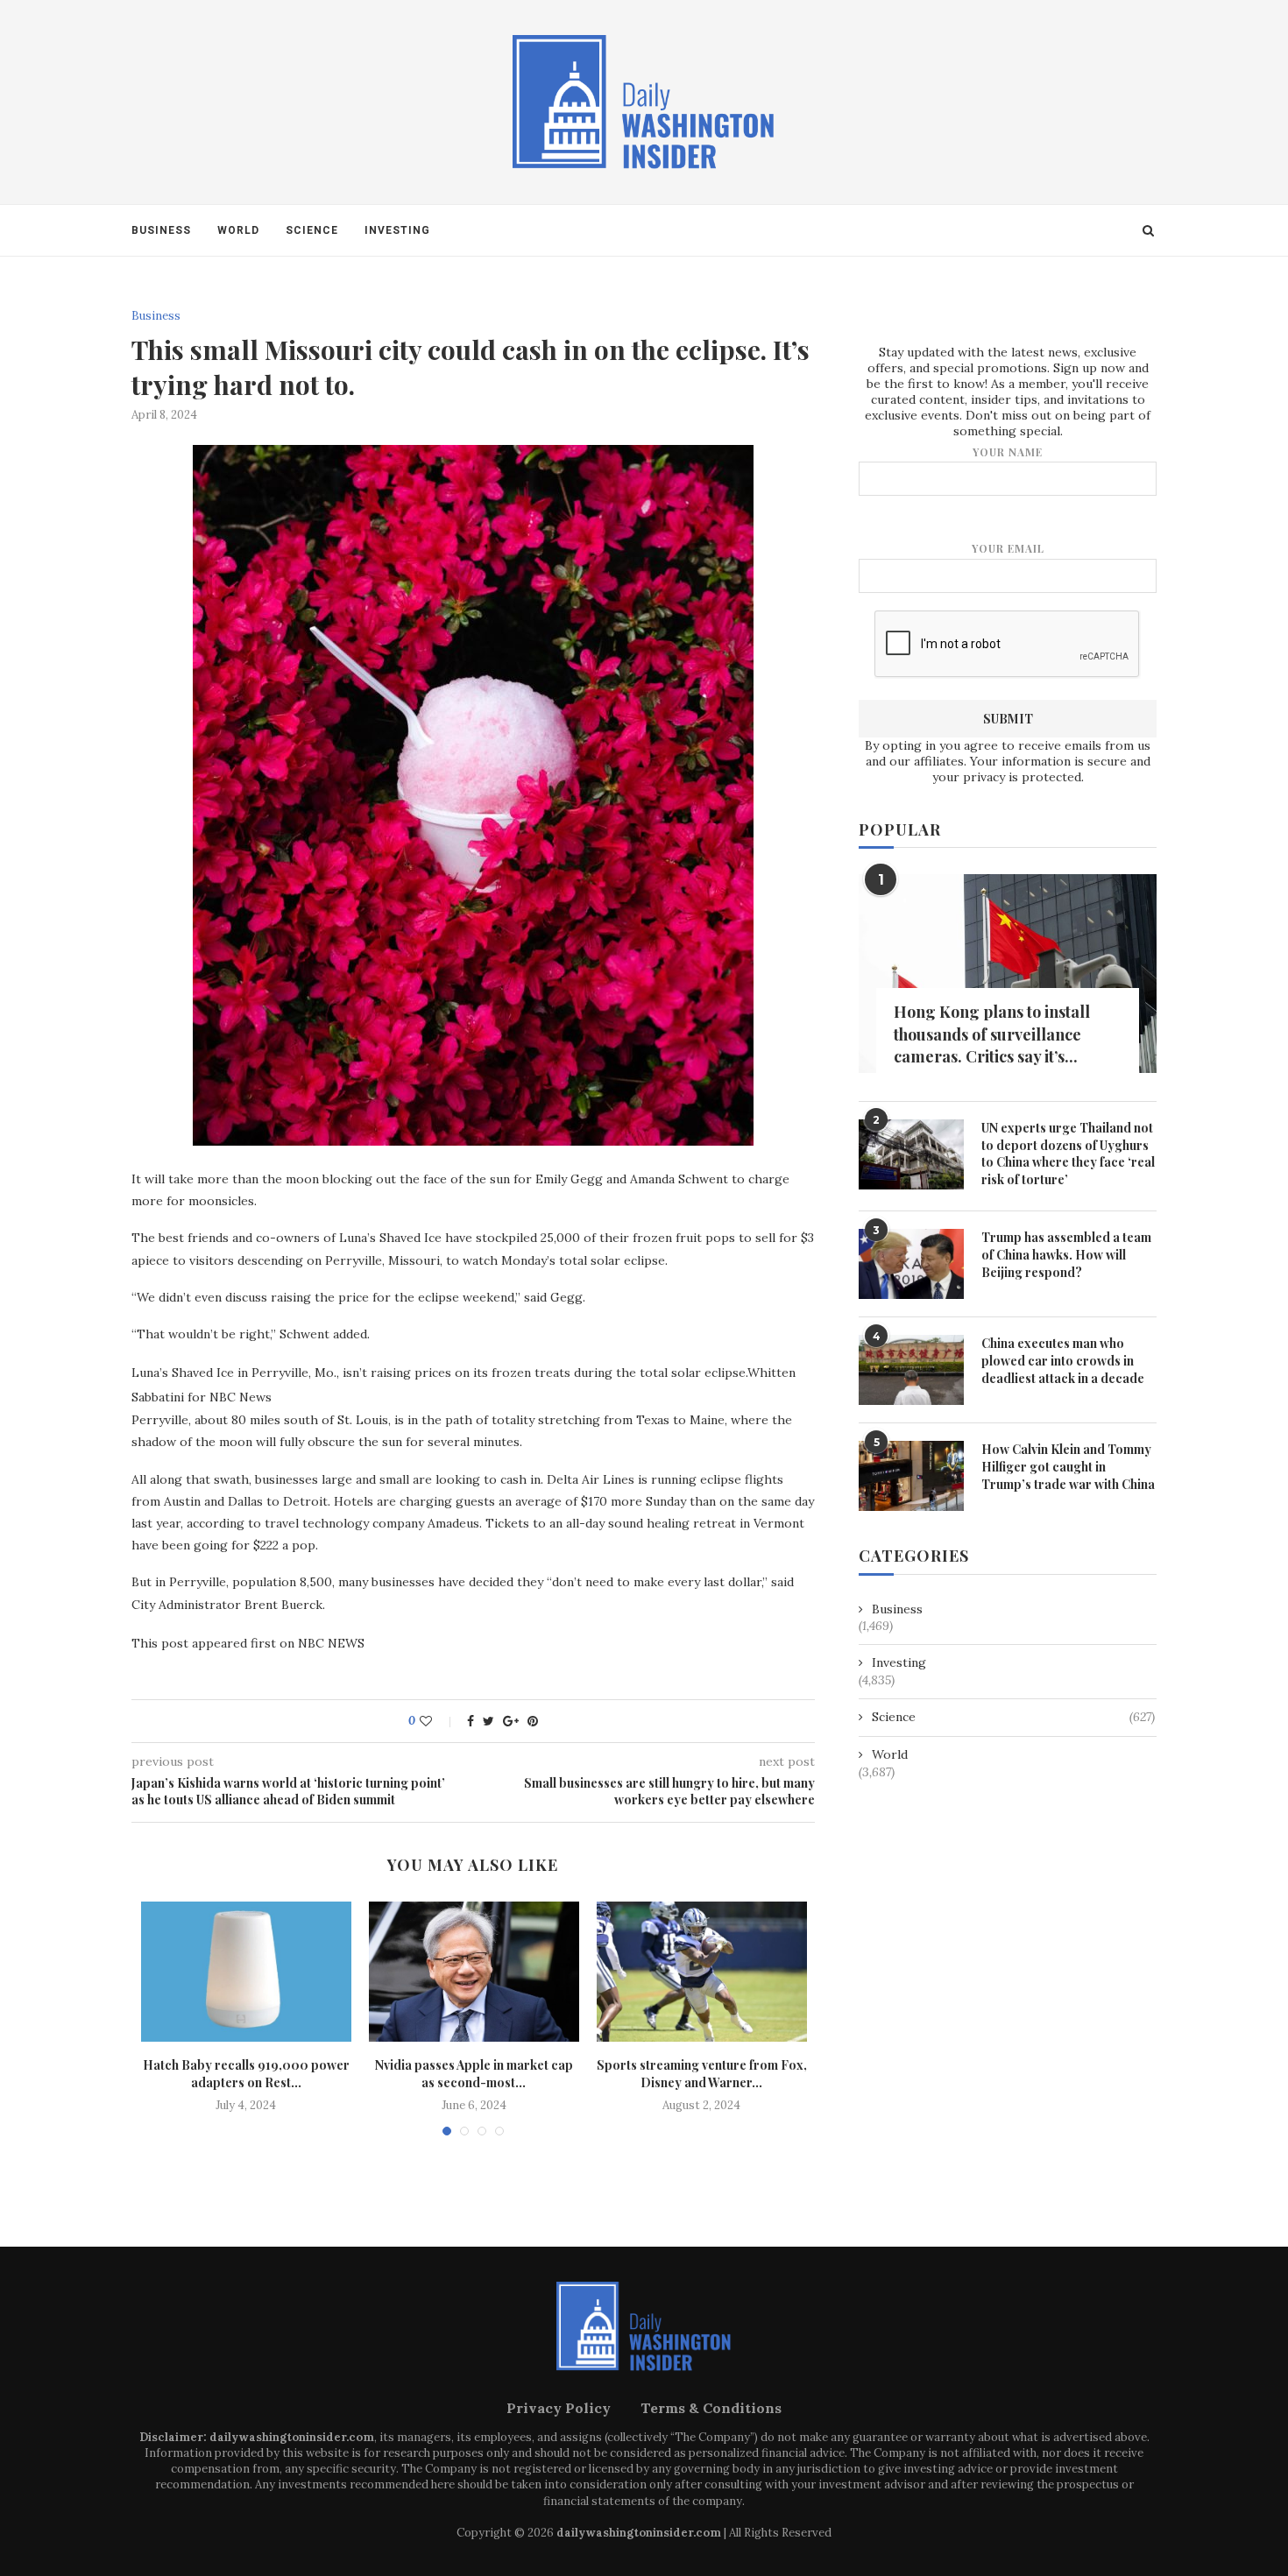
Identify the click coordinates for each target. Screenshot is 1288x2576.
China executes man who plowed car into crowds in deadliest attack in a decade (1063, 1360)
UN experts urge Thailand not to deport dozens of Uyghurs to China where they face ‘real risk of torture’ (1068, 1154)
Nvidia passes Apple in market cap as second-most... (474, 2074)
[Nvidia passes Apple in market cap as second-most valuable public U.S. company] (474, 1972)
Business (161, 230)
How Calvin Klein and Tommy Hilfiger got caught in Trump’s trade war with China (1068, 1466)
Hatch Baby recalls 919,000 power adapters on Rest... (246, 2074)
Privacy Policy (559, 2408)
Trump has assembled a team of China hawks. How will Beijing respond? (1066, 1254)
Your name (1008, 452)
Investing (397, 230)
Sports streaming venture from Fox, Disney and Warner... (702, 2074)
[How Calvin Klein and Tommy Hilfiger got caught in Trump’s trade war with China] (911, 1476)
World (238, 230)
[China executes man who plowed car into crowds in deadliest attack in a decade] (911, 1370)
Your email (1008, 548)
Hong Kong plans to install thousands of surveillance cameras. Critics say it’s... (992, 1034)
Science (312, 230)
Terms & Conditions (711, 2408)
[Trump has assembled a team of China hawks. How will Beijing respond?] (911, 1264)
